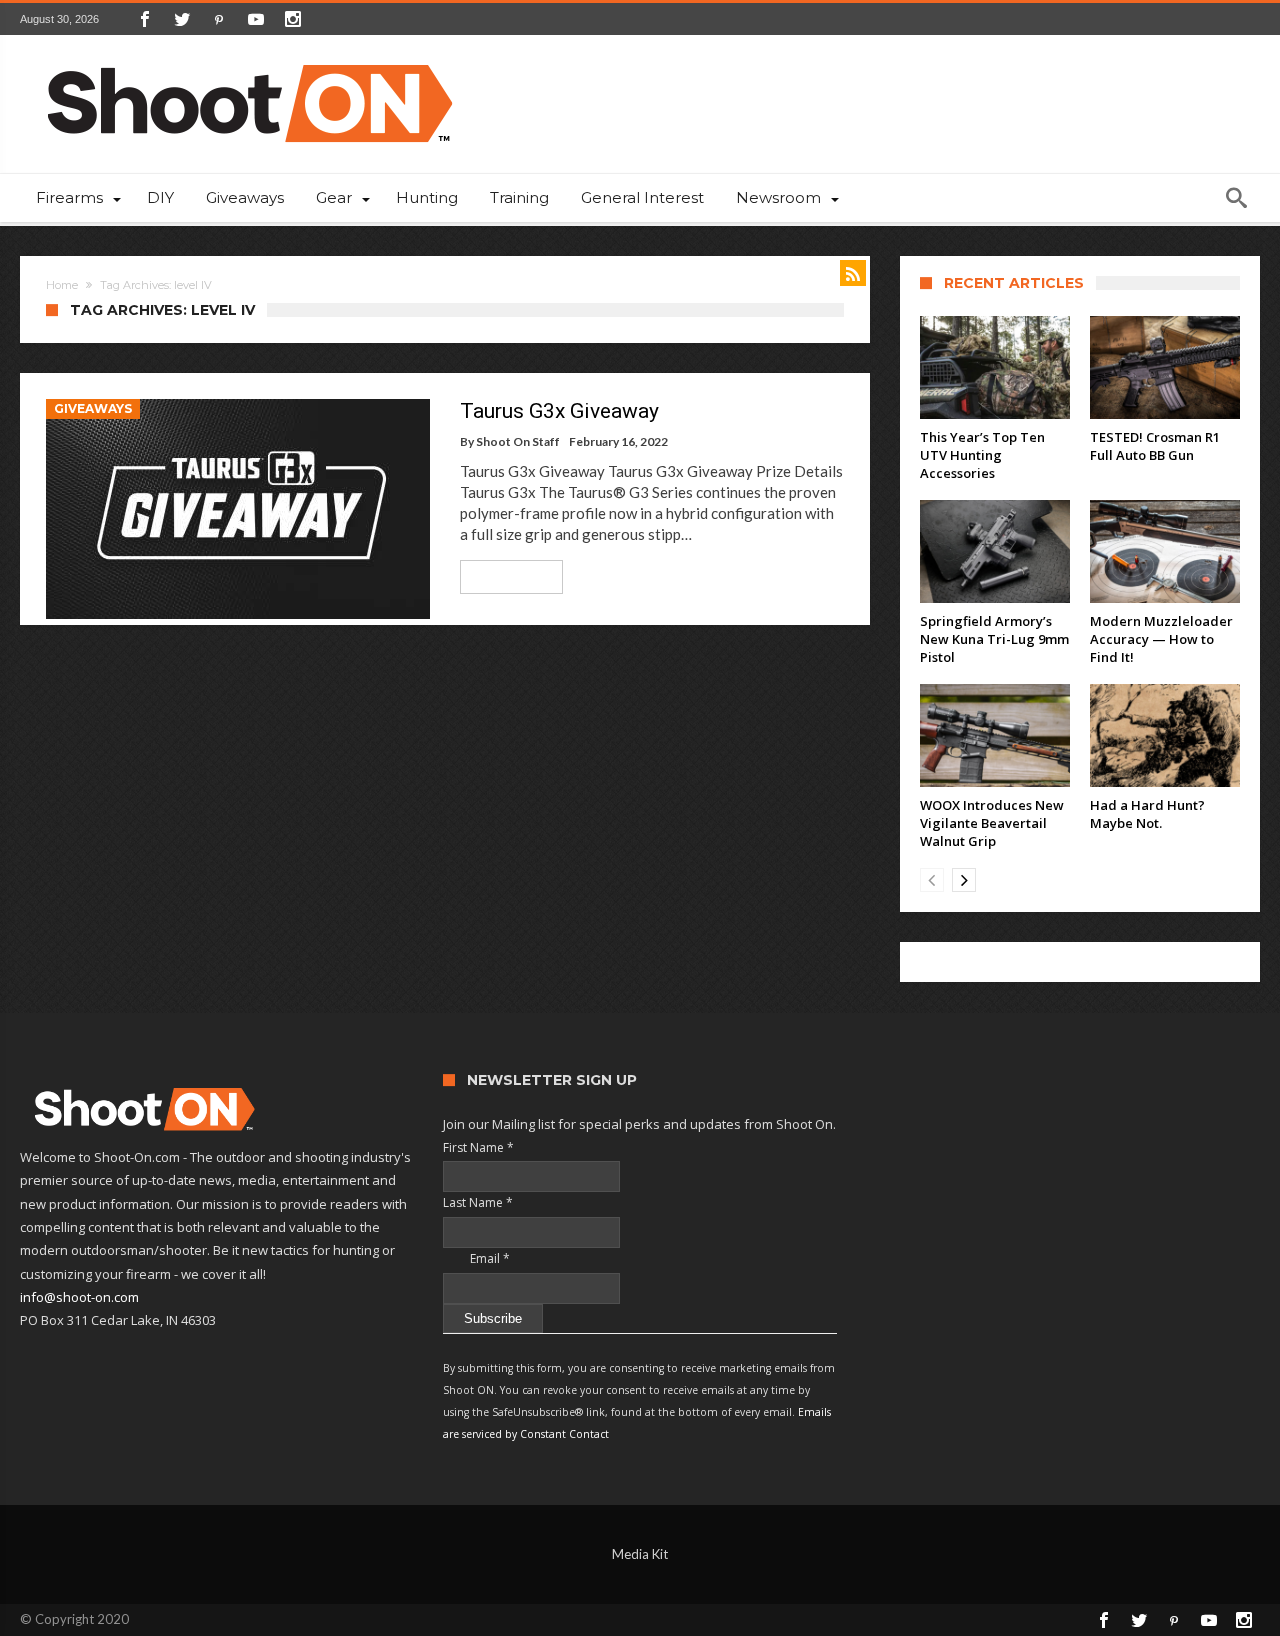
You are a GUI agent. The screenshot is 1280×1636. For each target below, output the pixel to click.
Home (62, 285)
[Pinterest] (219, 19)
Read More (504, 576)
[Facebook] (145, 19)
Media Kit (640, 1554)
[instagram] (293, 19)
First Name (478, 1147)
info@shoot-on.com (79, 1297)
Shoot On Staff (518, 441)
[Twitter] (182, 19)
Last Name (478, 1202)
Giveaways (93, 408)
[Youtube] (256, 19)
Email (476, 1258)
